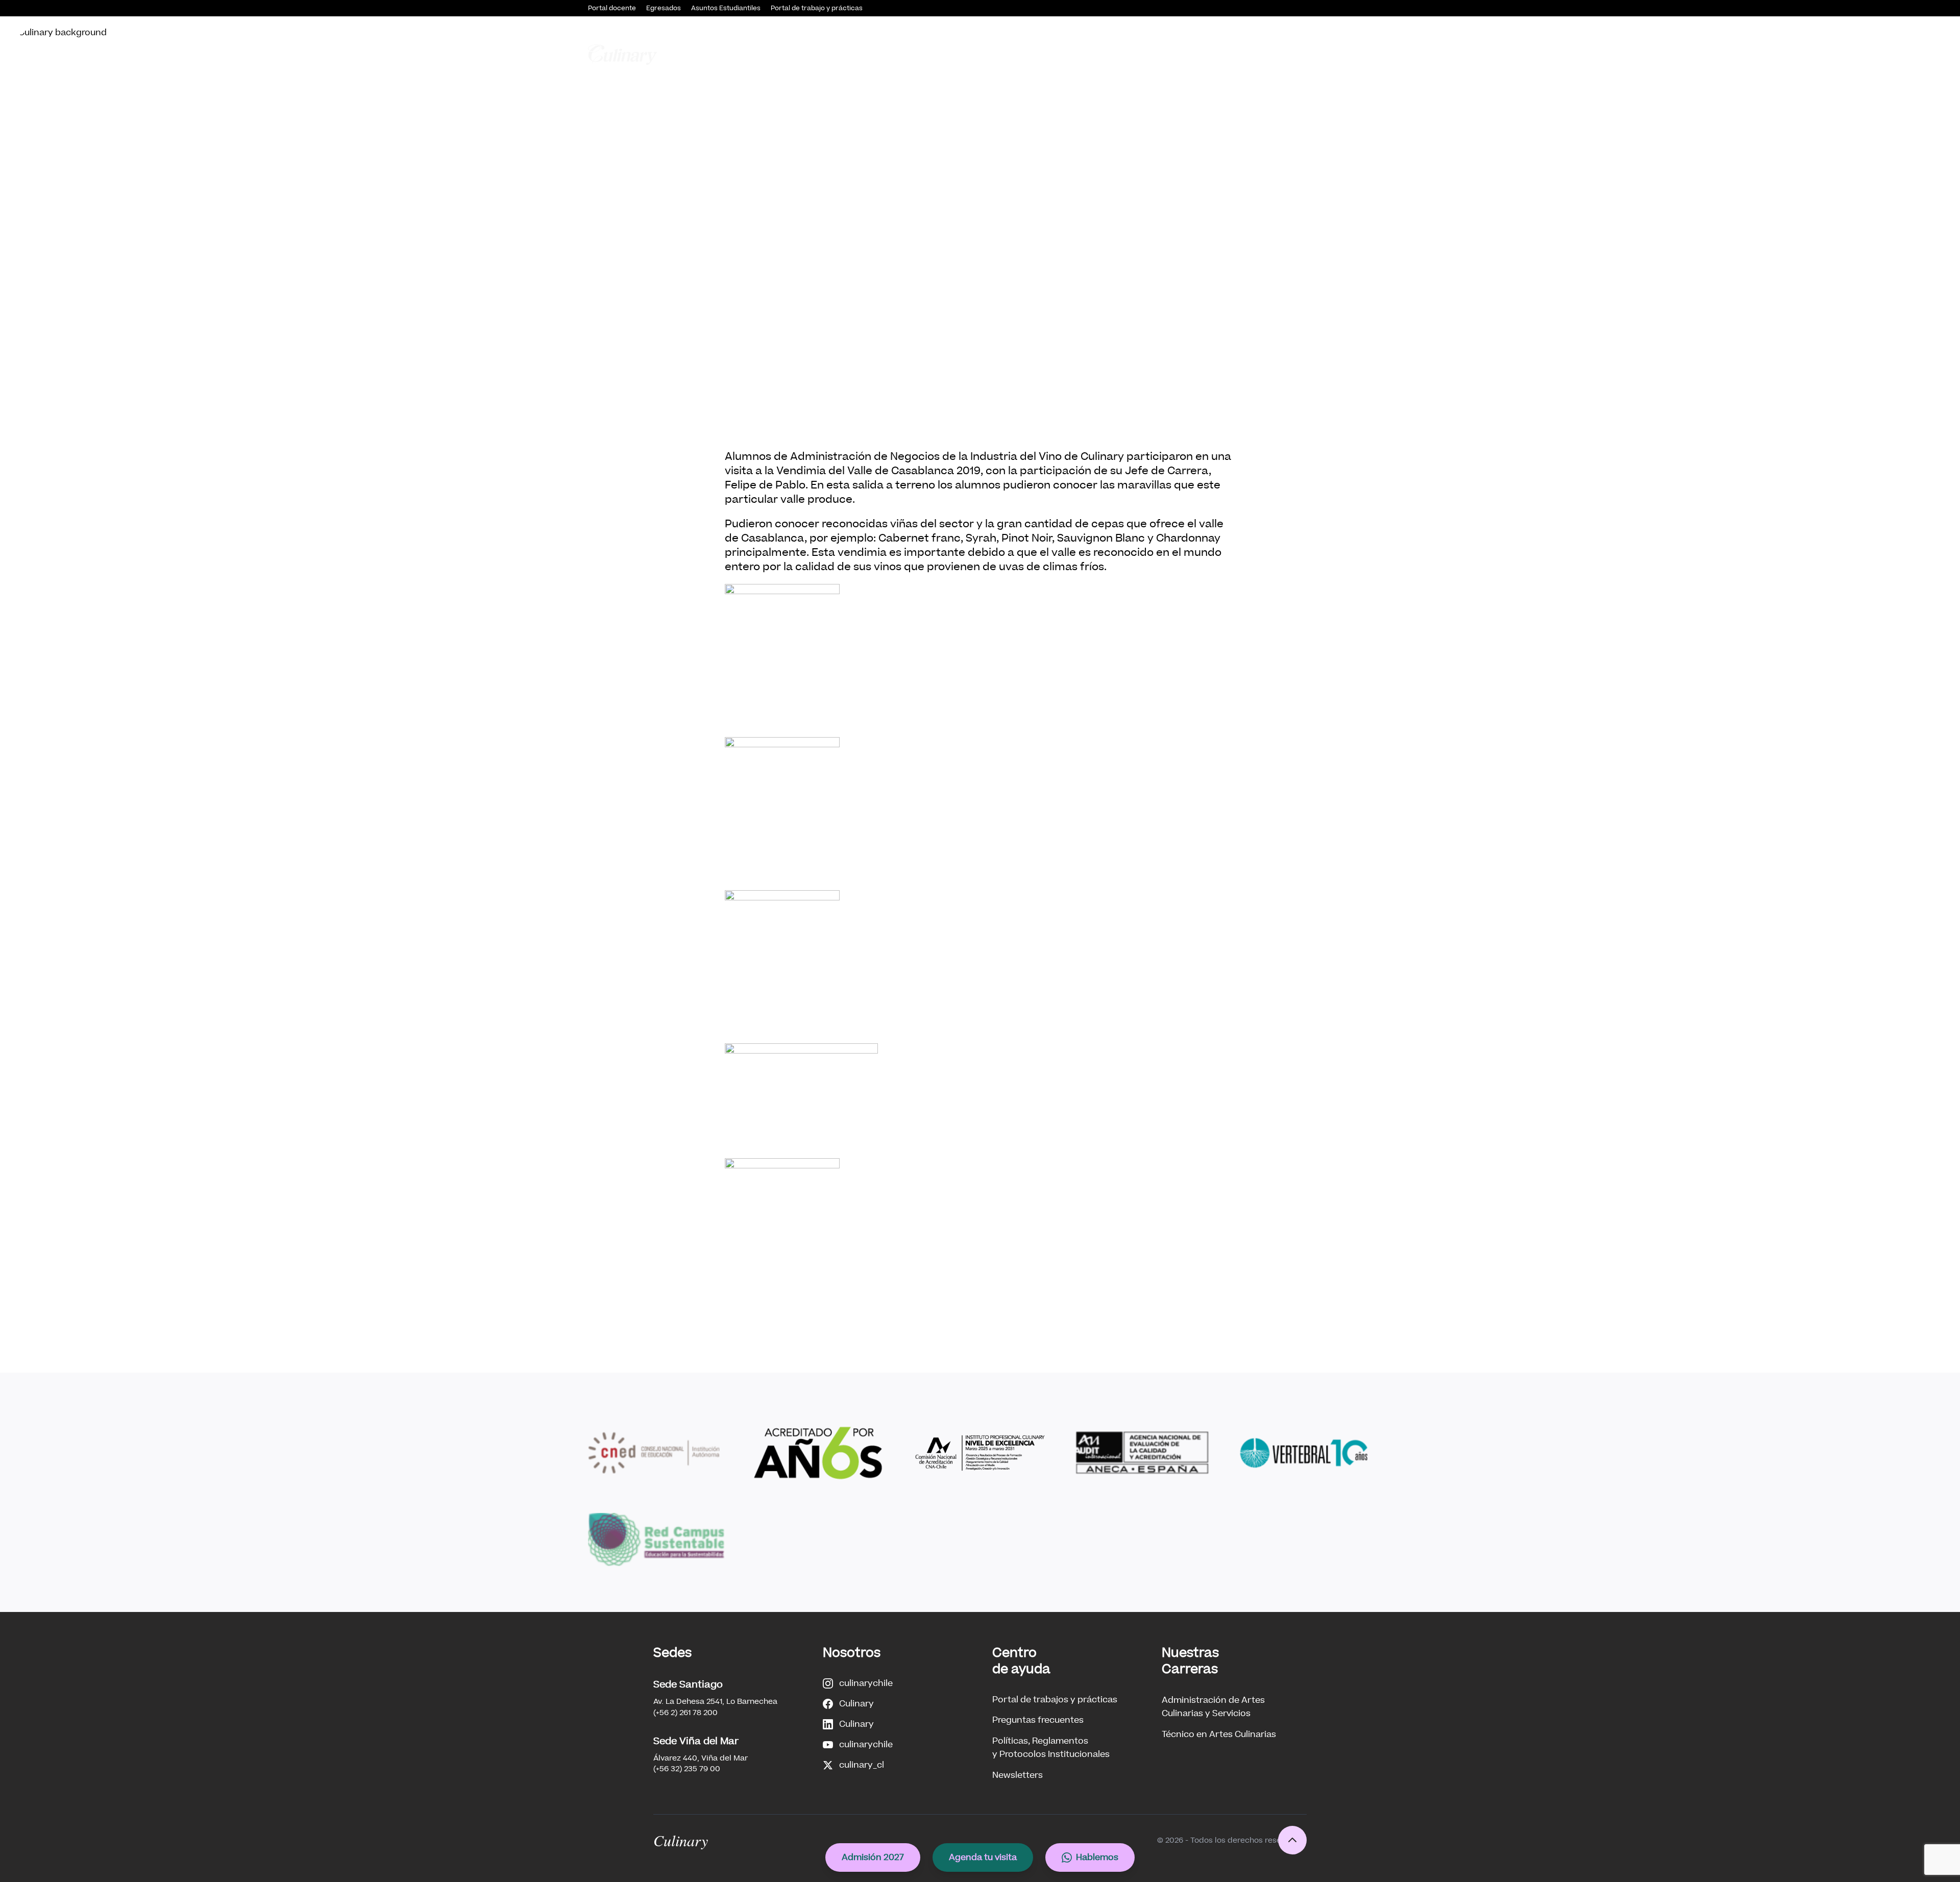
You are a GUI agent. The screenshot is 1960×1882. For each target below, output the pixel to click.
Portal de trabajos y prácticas (1055, 1700)
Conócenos (929, 54)
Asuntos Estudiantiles (726, 8)
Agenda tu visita (983, 1857)
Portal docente (612, 8)
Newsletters (1018, 1775)
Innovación (1252, 54)
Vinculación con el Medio (1166, 54)
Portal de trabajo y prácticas (817, 8)
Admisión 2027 (873, 1857)
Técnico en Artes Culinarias (1219, 1734)
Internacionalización (1329, 54)
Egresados (664, 8)
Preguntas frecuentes (1038, 1720)
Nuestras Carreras (1065, 54)
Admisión (991, 54)
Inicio (884, 54)
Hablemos (1097, 1857)
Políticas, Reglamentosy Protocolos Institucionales (1051, 1747)
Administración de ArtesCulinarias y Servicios (1213, 1707)
